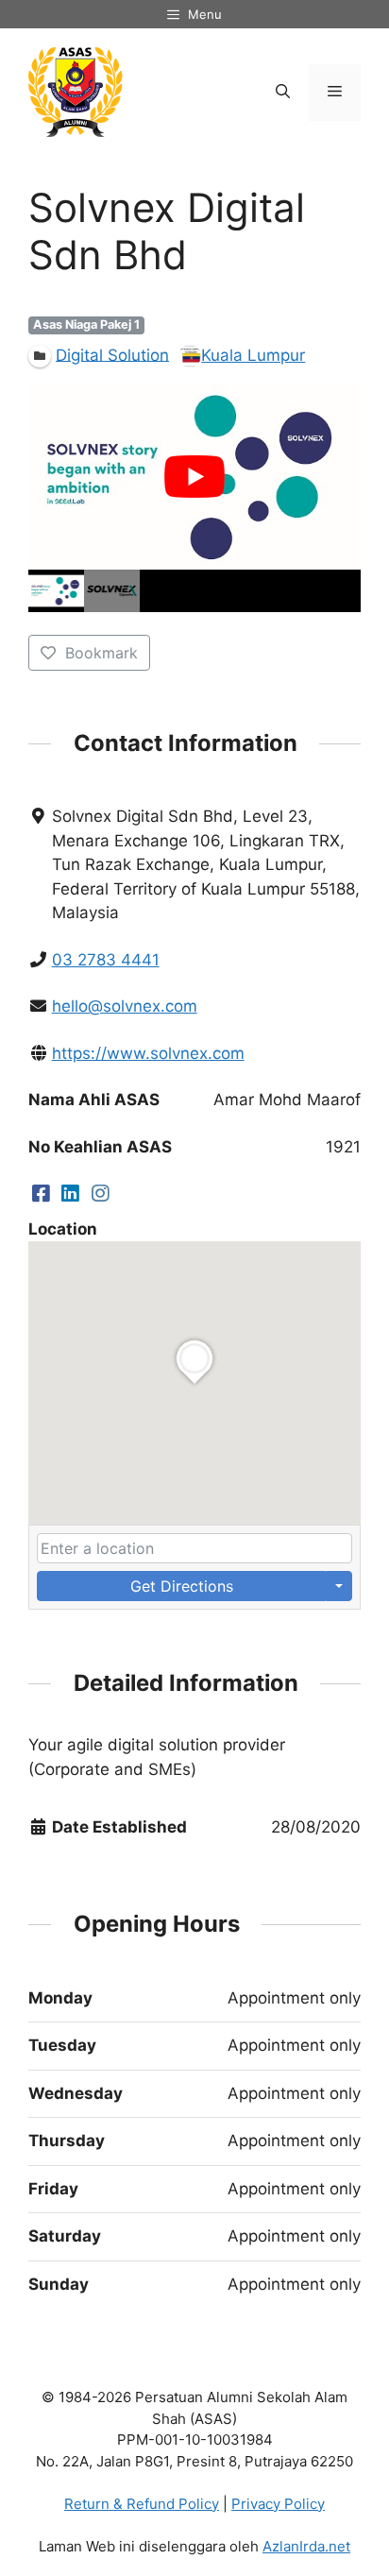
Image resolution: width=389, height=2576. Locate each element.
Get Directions (182, 1586)
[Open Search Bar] (283, 93)
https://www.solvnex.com (148, 1053)
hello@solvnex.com (125, 1006)
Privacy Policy (278, 2504)
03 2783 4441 (106, 960)
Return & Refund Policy (142, 2504)
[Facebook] (41, 1193)
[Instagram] (101, 1193)
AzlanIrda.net (306, 2546)
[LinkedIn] (71, 1193)
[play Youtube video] (194, 476)
